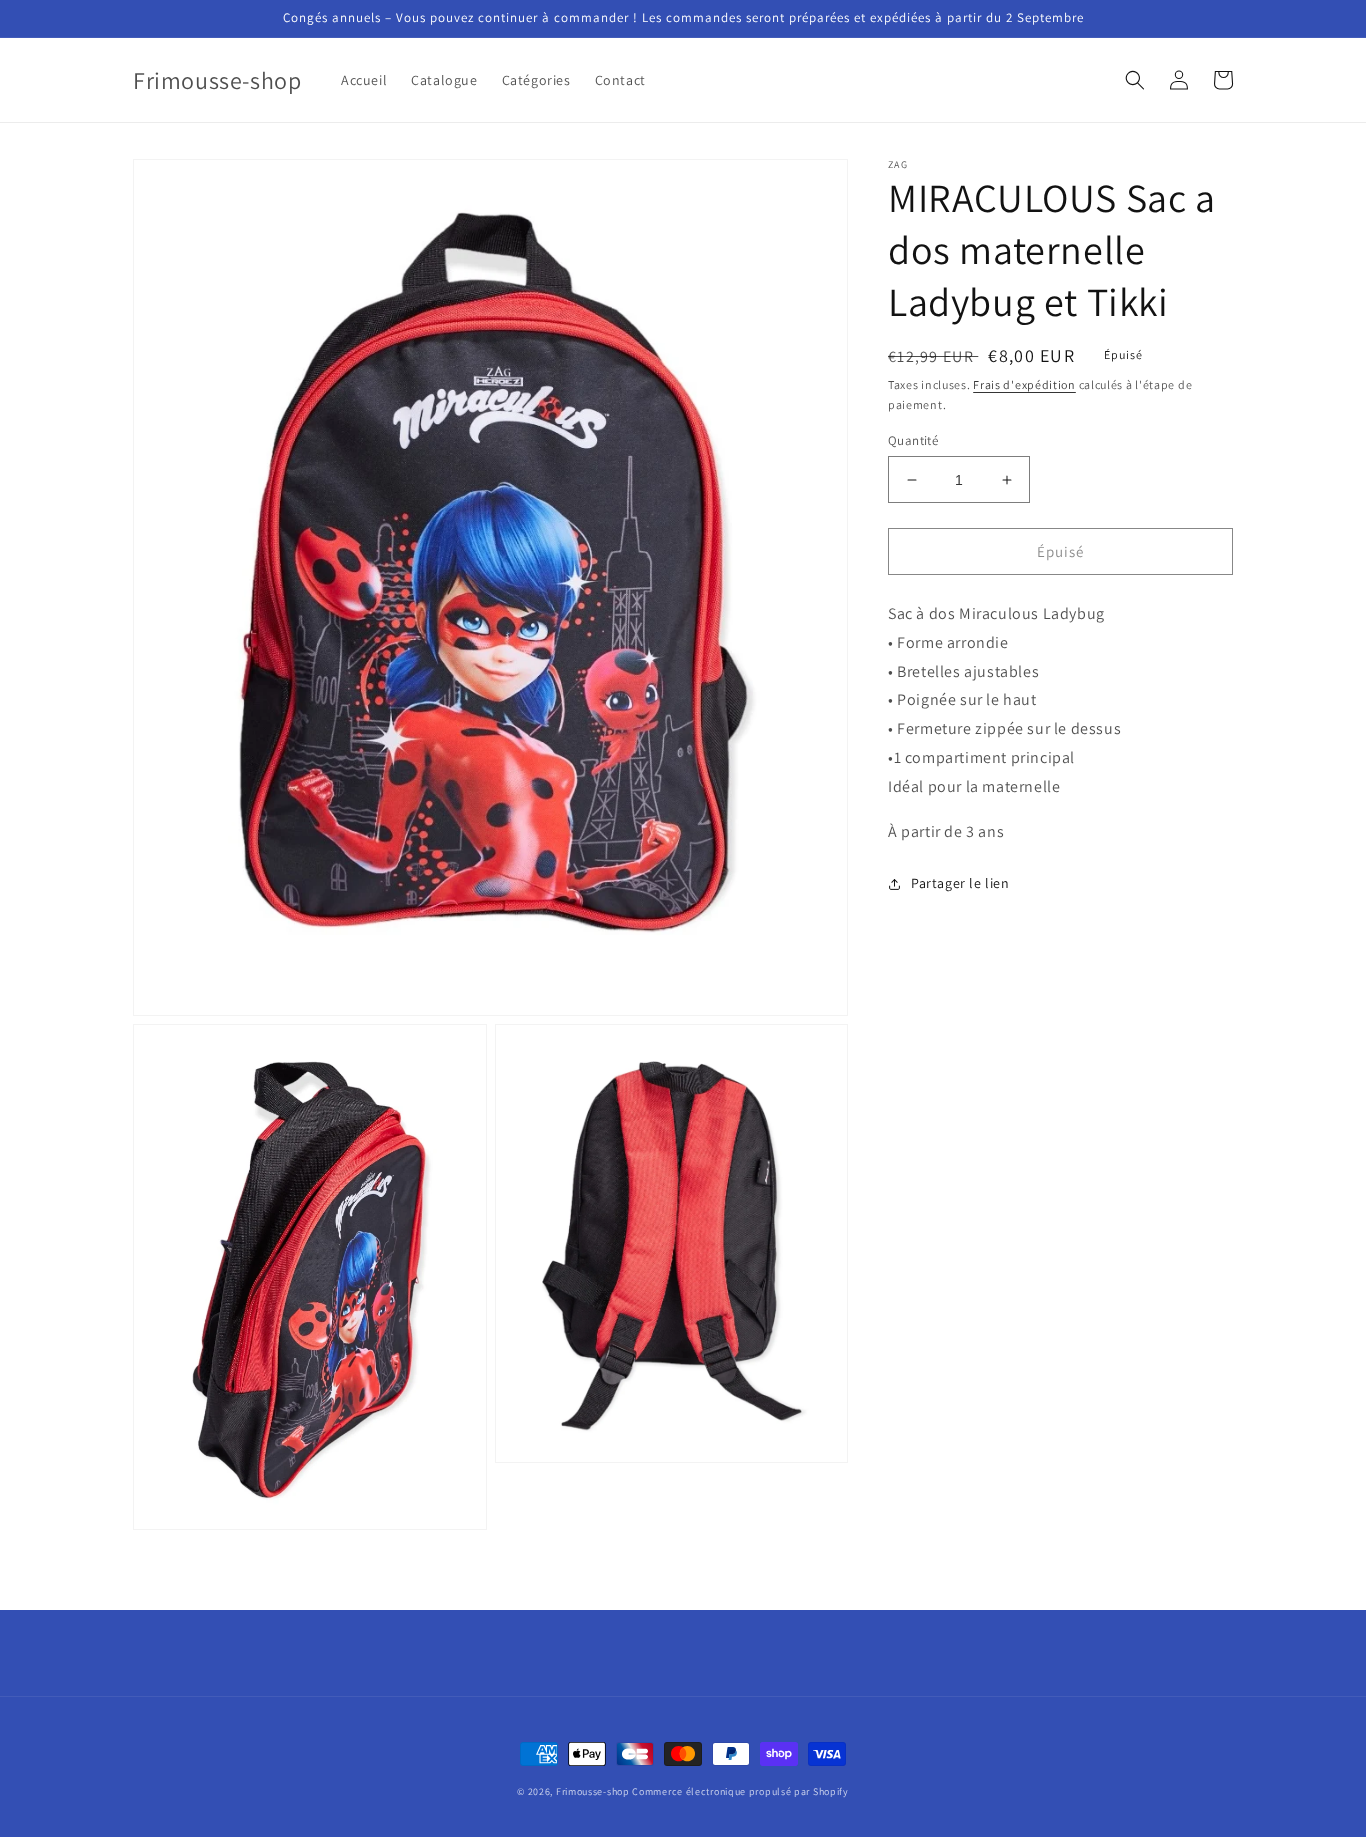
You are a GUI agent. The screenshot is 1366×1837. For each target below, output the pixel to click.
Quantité (913, 440)
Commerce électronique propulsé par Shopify (740, 1791)
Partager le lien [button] (960, 884)
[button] (1135, 80)
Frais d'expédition (1024, 384)
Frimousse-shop (593, 1791)
